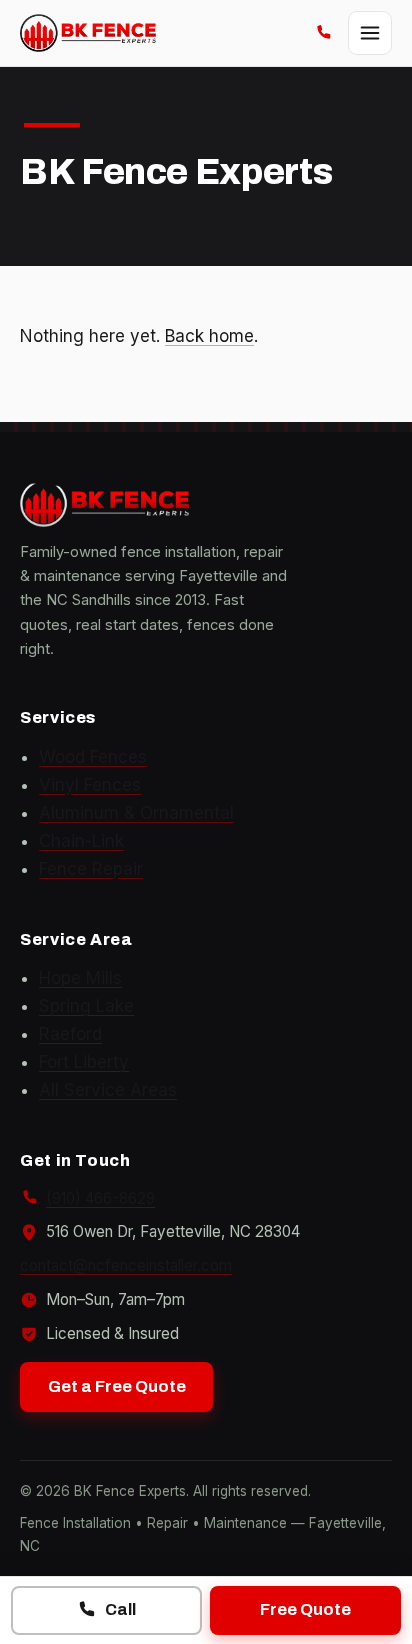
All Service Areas (108, 1090)
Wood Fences (93, 757)
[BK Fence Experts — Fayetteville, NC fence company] (88, 33)
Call (120, 1609)
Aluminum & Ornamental (136, 813)
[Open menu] (370, 33)
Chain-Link (81, 841)
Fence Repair (91, 869)
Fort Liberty (84, 1062)
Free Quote (305, 1609)
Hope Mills (80, 978)
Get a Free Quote (117, 1386)
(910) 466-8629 (100, 1198)
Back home (209, 336)
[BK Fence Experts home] (206, 505)
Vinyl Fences (90, 785)
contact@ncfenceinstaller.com (126, 1265)
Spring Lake (86, 1006)
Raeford (70, 1034)
